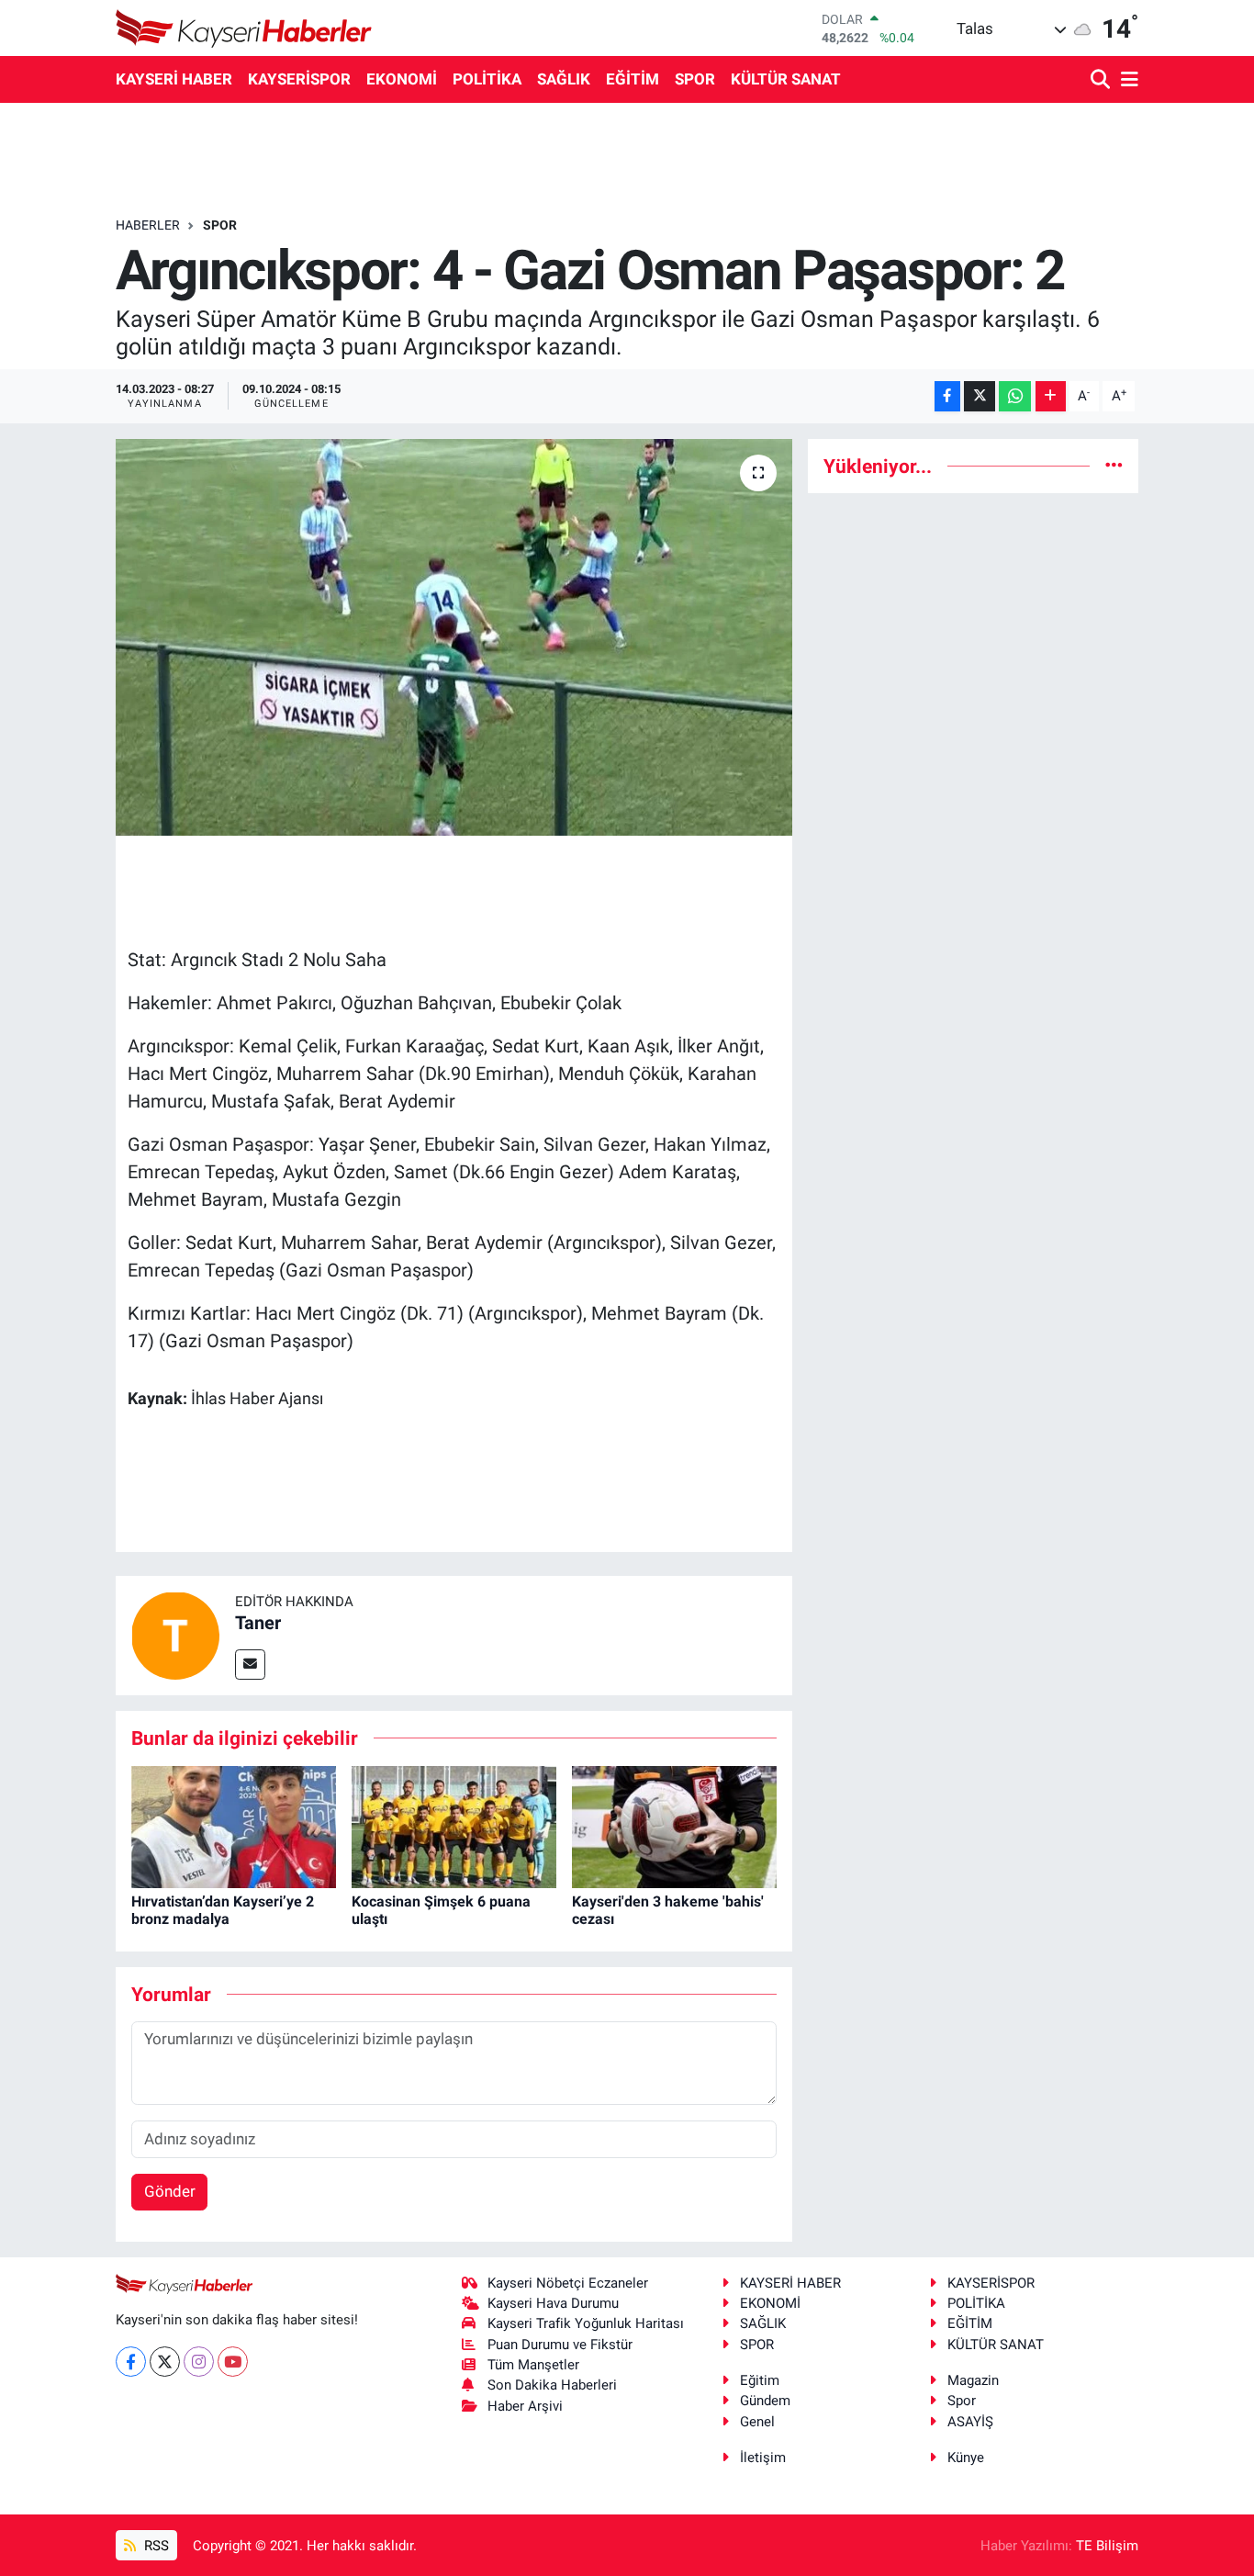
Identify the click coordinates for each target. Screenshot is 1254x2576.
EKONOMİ (402, 79)
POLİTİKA (487, 79)
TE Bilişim (1107, 2546)
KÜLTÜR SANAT (786, 79)
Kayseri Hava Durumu (553, 2303)
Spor (962, 2401)
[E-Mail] (250, 1665)
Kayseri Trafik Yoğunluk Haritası (586, 2323)
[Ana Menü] (1126, 80)
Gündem (765, 2401)
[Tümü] (1114, 466)
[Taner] (175, 1634)
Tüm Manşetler (533, 2365)
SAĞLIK (564, 79)
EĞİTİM (633, 79)
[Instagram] (199, 2362)
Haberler (148, 225)
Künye (966, 2458)
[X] (165, 2362)
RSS (155, 2546)
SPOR (695, 79)
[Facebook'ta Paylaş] (947, 396)
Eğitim (760, 2380)
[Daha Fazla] (1051, 396)
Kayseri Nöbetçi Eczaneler (568, 2283)
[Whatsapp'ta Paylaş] (1015, 396)
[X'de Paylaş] (980, 396)
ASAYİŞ (970, 2422)
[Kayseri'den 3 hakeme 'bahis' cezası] (674, 1826)
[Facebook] (131, 2362)
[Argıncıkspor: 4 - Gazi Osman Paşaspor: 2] (454, 637)
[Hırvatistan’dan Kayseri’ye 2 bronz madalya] (234, 1826)
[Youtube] (233, 2362)
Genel (757, 2422)
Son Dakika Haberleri (552, 2385)
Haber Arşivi (525, 2406)
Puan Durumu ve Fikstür (560, 2345)
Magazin (973, 2380)
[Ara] (1102, 80)
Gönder (170, 2191)
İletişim (763, 2458)
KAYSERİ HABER (174, 79)
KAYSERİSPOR (299, 79)
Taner (258, 1623)
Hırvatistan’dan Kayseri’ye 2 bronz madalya (223, 1910)
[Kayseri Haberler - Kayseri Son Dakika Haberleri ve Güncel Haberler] (244, 28)
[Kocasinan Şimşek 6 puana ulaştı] (454, 1826)
